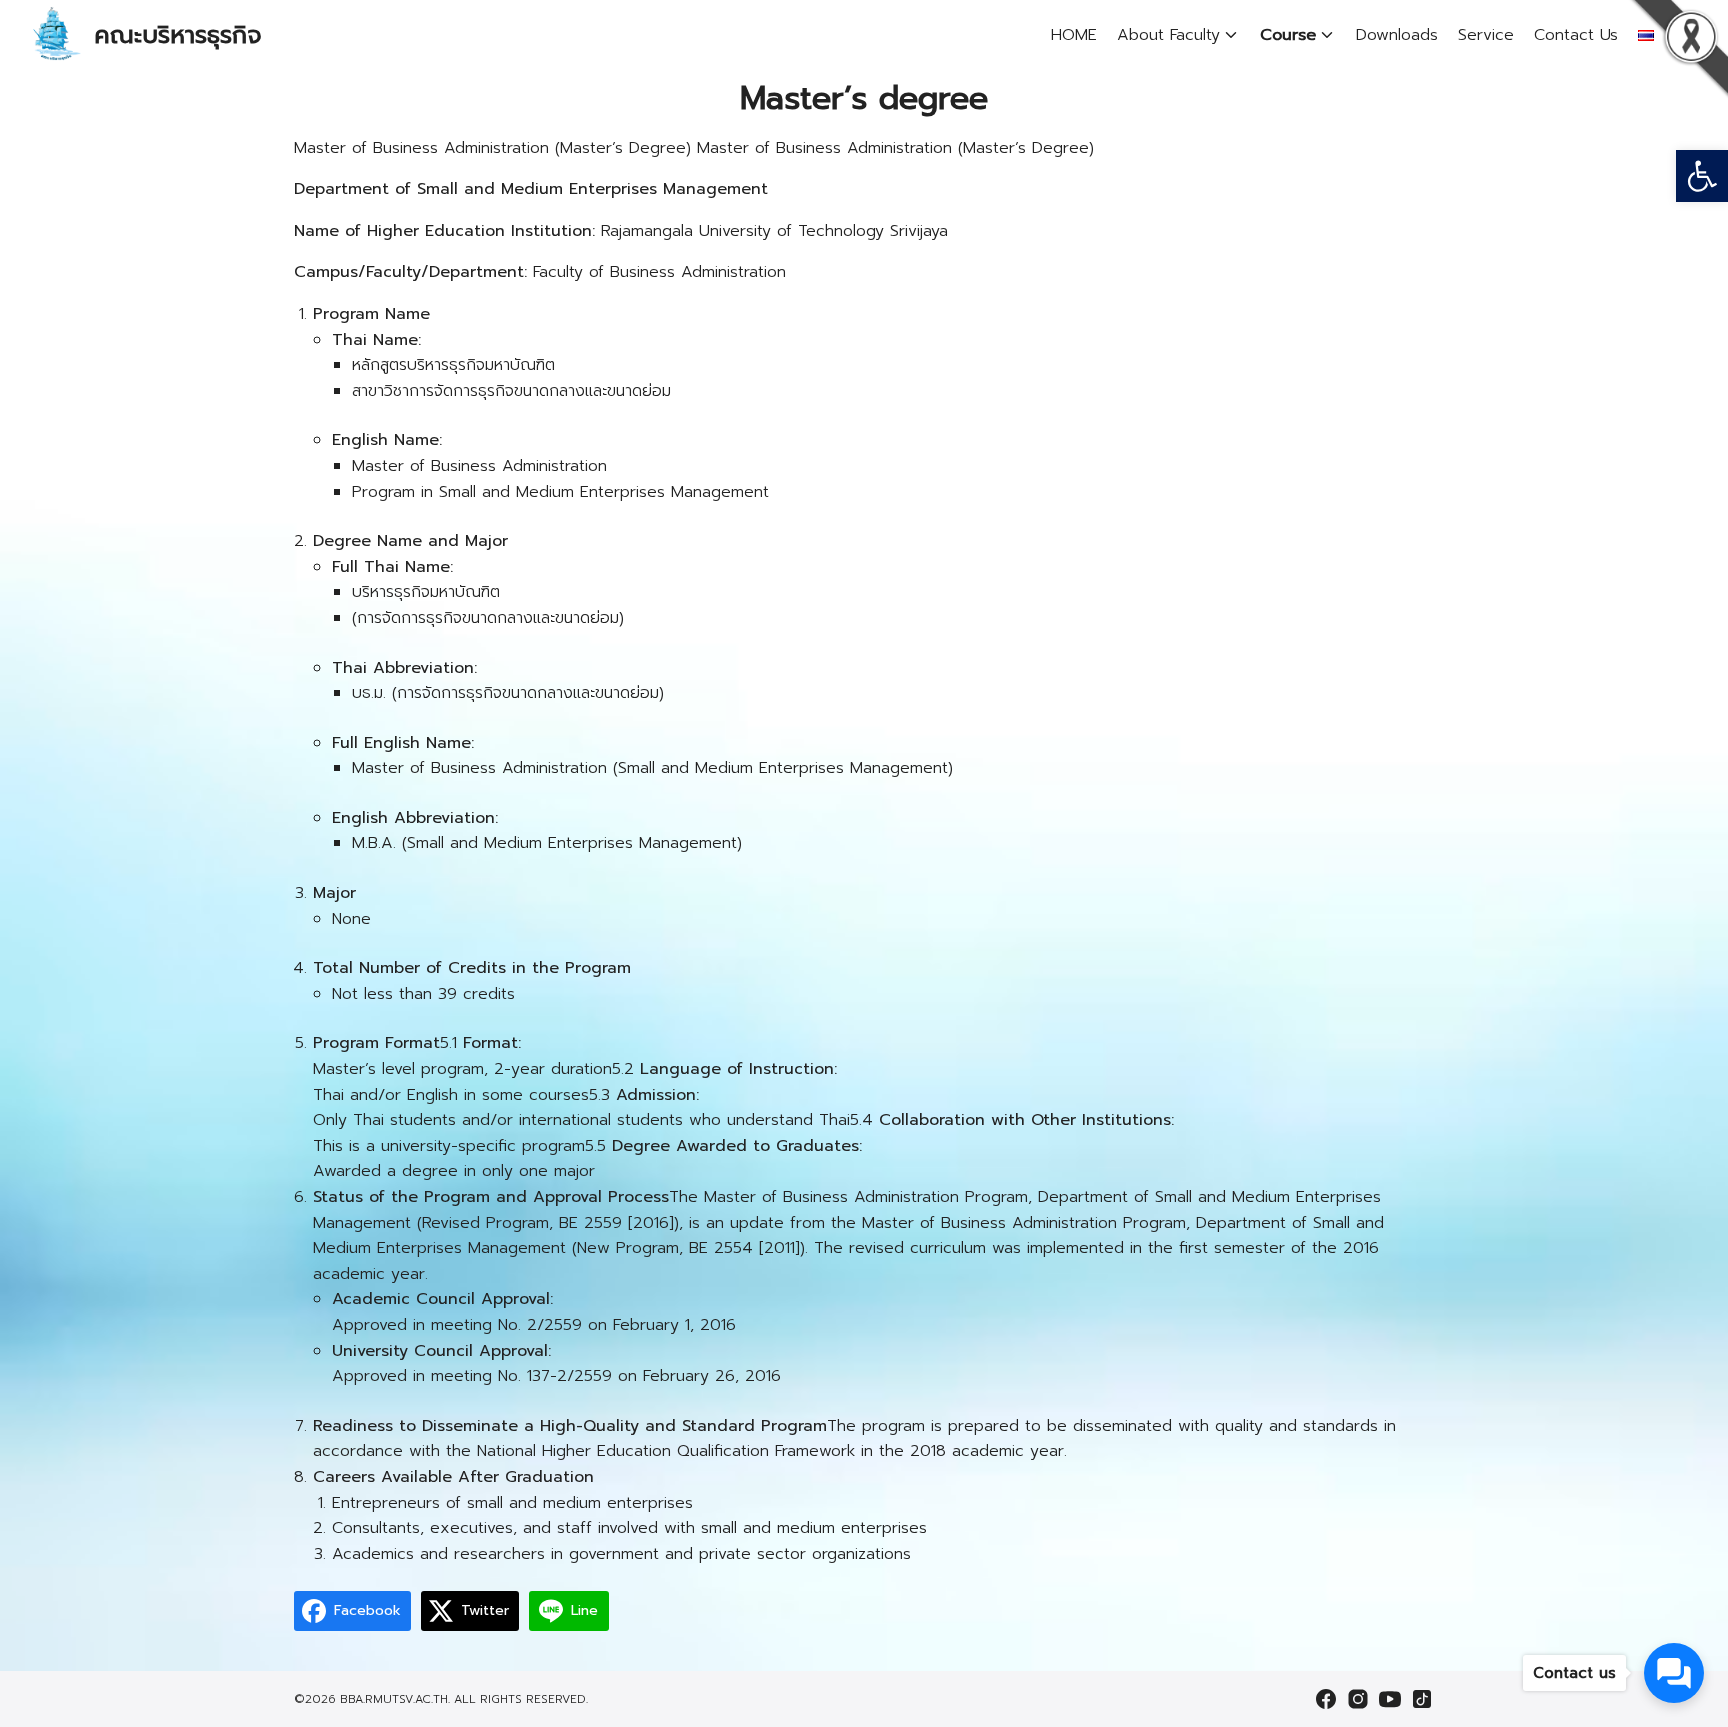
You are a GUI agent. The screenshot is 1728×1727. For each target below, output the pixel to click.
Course (1288, 35)
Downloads (1397, 35)
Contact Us (1576, 35)
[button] (1702, 176)
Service (1486, 35)
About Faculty (1168, 35)
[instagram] (1358, 1699)
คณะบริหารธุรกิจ (178, 35)
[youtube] (1390, 1699)
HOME (1074, 35)
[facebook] (1326, 1699)
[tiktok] (1422, 1699)
